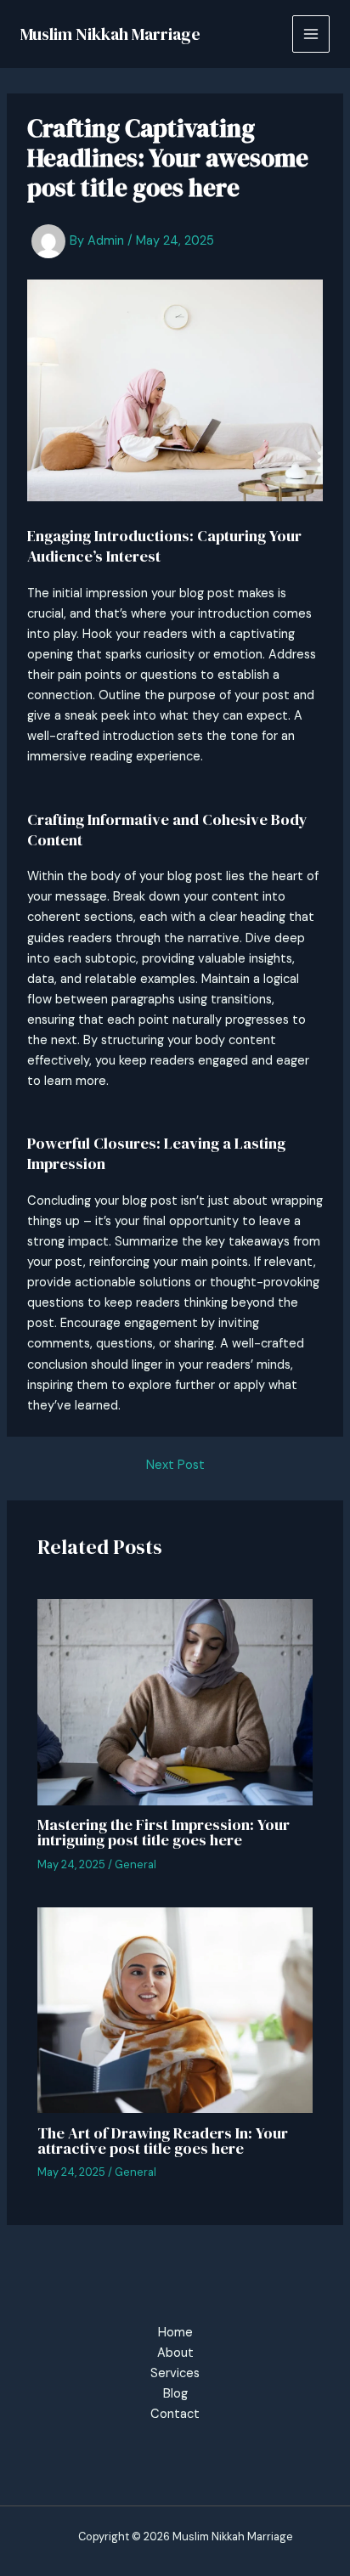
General (135, 1864)
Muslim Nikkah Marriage (110, 34)
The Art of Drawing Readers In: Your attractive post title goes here (163, 2141)
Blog (175, 2394)
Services (175, 2373)
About (175, 2353)
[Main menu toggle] (311, 34)
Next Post (175, 1466)
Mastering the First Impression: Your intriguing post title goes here (164, 1832)
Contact (175, 2414)
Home (175, 2333)
